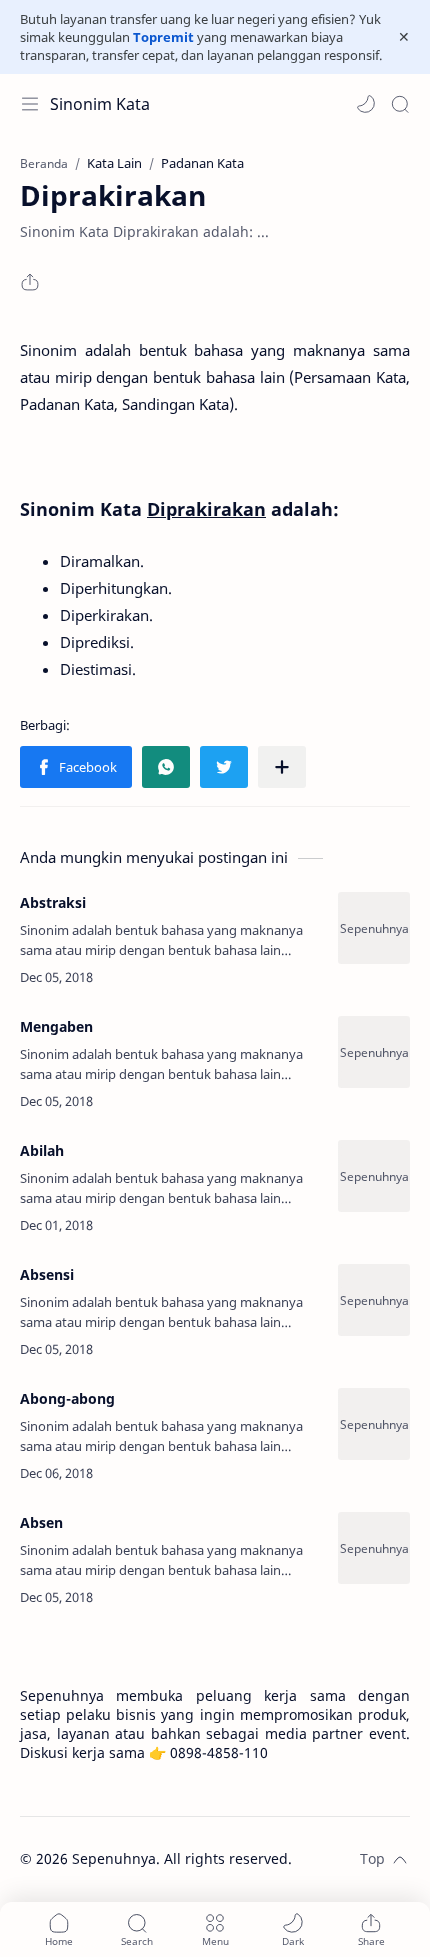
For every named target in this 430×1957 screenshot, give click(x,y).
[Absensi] (374, 1300)
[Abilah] (374, 1176)
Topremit (163, 37)
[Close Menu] (404, 37)
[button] (366, 104)
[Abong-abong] (374, 1424)
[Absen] (374, 1548)
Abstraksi (53, 902)
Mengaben (56, 1026)
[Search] (400, 104)
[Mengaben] (374, 1052)
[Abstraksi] (374, 928)
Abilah (42, 1150)
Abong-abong (67, 1398)
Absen (41, 1522)
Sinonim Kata (100, 104)
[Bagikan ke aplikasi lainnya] (282, 767)
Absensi (47, 1274)
